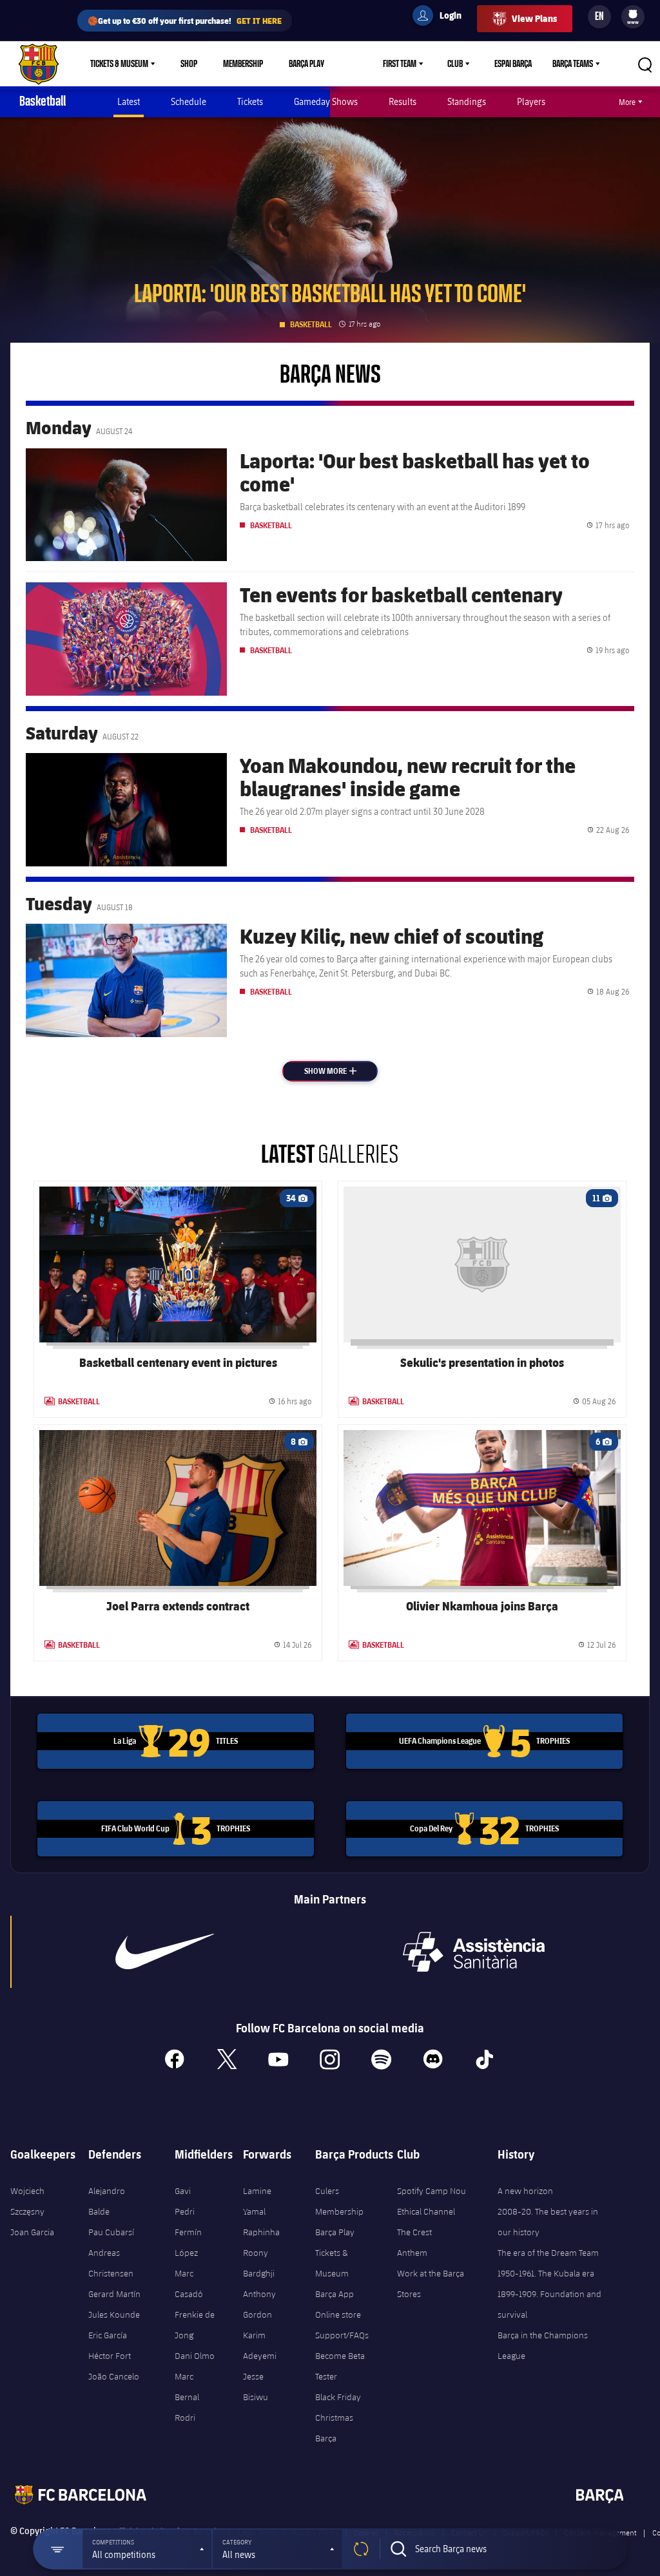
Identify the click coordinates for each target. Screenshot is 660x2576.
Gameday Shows (326, 101)
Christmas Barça (334, 2428)
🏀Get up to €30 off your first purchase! (185, 20)
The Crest (414, 2232)
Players (531, 101)
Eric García (108, 2335)
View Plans (534, 18)
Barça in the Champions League (543, 2345)
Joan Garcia (32, 2232)
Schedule (189, 101)
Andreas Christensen (111, 2263)
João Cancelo (114, 2376)
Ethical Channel (426, 2211)
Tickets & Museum (119, 64)
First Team (400, 64)
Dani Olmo (195, 2356)
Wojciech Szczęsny (27, 2201)
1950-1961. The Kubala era (546, 2273)
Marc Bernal (187, 2387)
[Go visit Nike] (165, 1952)
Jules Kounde (114, 2314)
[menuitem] (633, 14)
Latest (129, 101)
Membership (243, 64)
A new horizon (525, 2191)
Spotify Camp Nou (432, 2191)
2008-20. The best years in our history (548, 2222)
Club (455, 64)
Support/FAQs (342, 2335)
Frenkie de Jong (195, 2325)
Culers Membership (339, 2201)
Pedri (185, 2211)
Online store (338, 2314)
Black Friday (338, 2397)
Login (442, 17)
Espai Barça (513, 64)
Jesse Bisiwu (256, 2387)
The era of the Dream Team (548, 2253)
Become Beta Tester (340, 2366)
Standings (467, 101)
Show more (339, 1071)
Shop (189, 64)
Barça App (335, 2294)
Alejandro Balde (107, 2201)
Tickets (250, 101)
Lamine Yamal (257, 2201)
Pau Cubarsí (111, 2232)
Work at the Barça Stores (431, 2284)
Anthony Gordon (259, 2304)
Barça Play (306, 64)
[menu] (633, 17)
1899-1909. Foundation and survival (549, 2304)
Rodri (185, 2418)
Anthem (412, 2253)
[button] (147, 2549)
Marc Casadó (189, 2284)
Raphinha (261, 2232)
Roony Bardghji (259, 2263)
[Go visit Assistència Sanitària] (474, 1952)
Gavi (183, 2191)
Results (403, 101)
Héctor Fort (110, 2356)
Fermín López (188, 2242)
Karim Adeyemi (260, 2345)
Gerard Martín (114, 2294)
